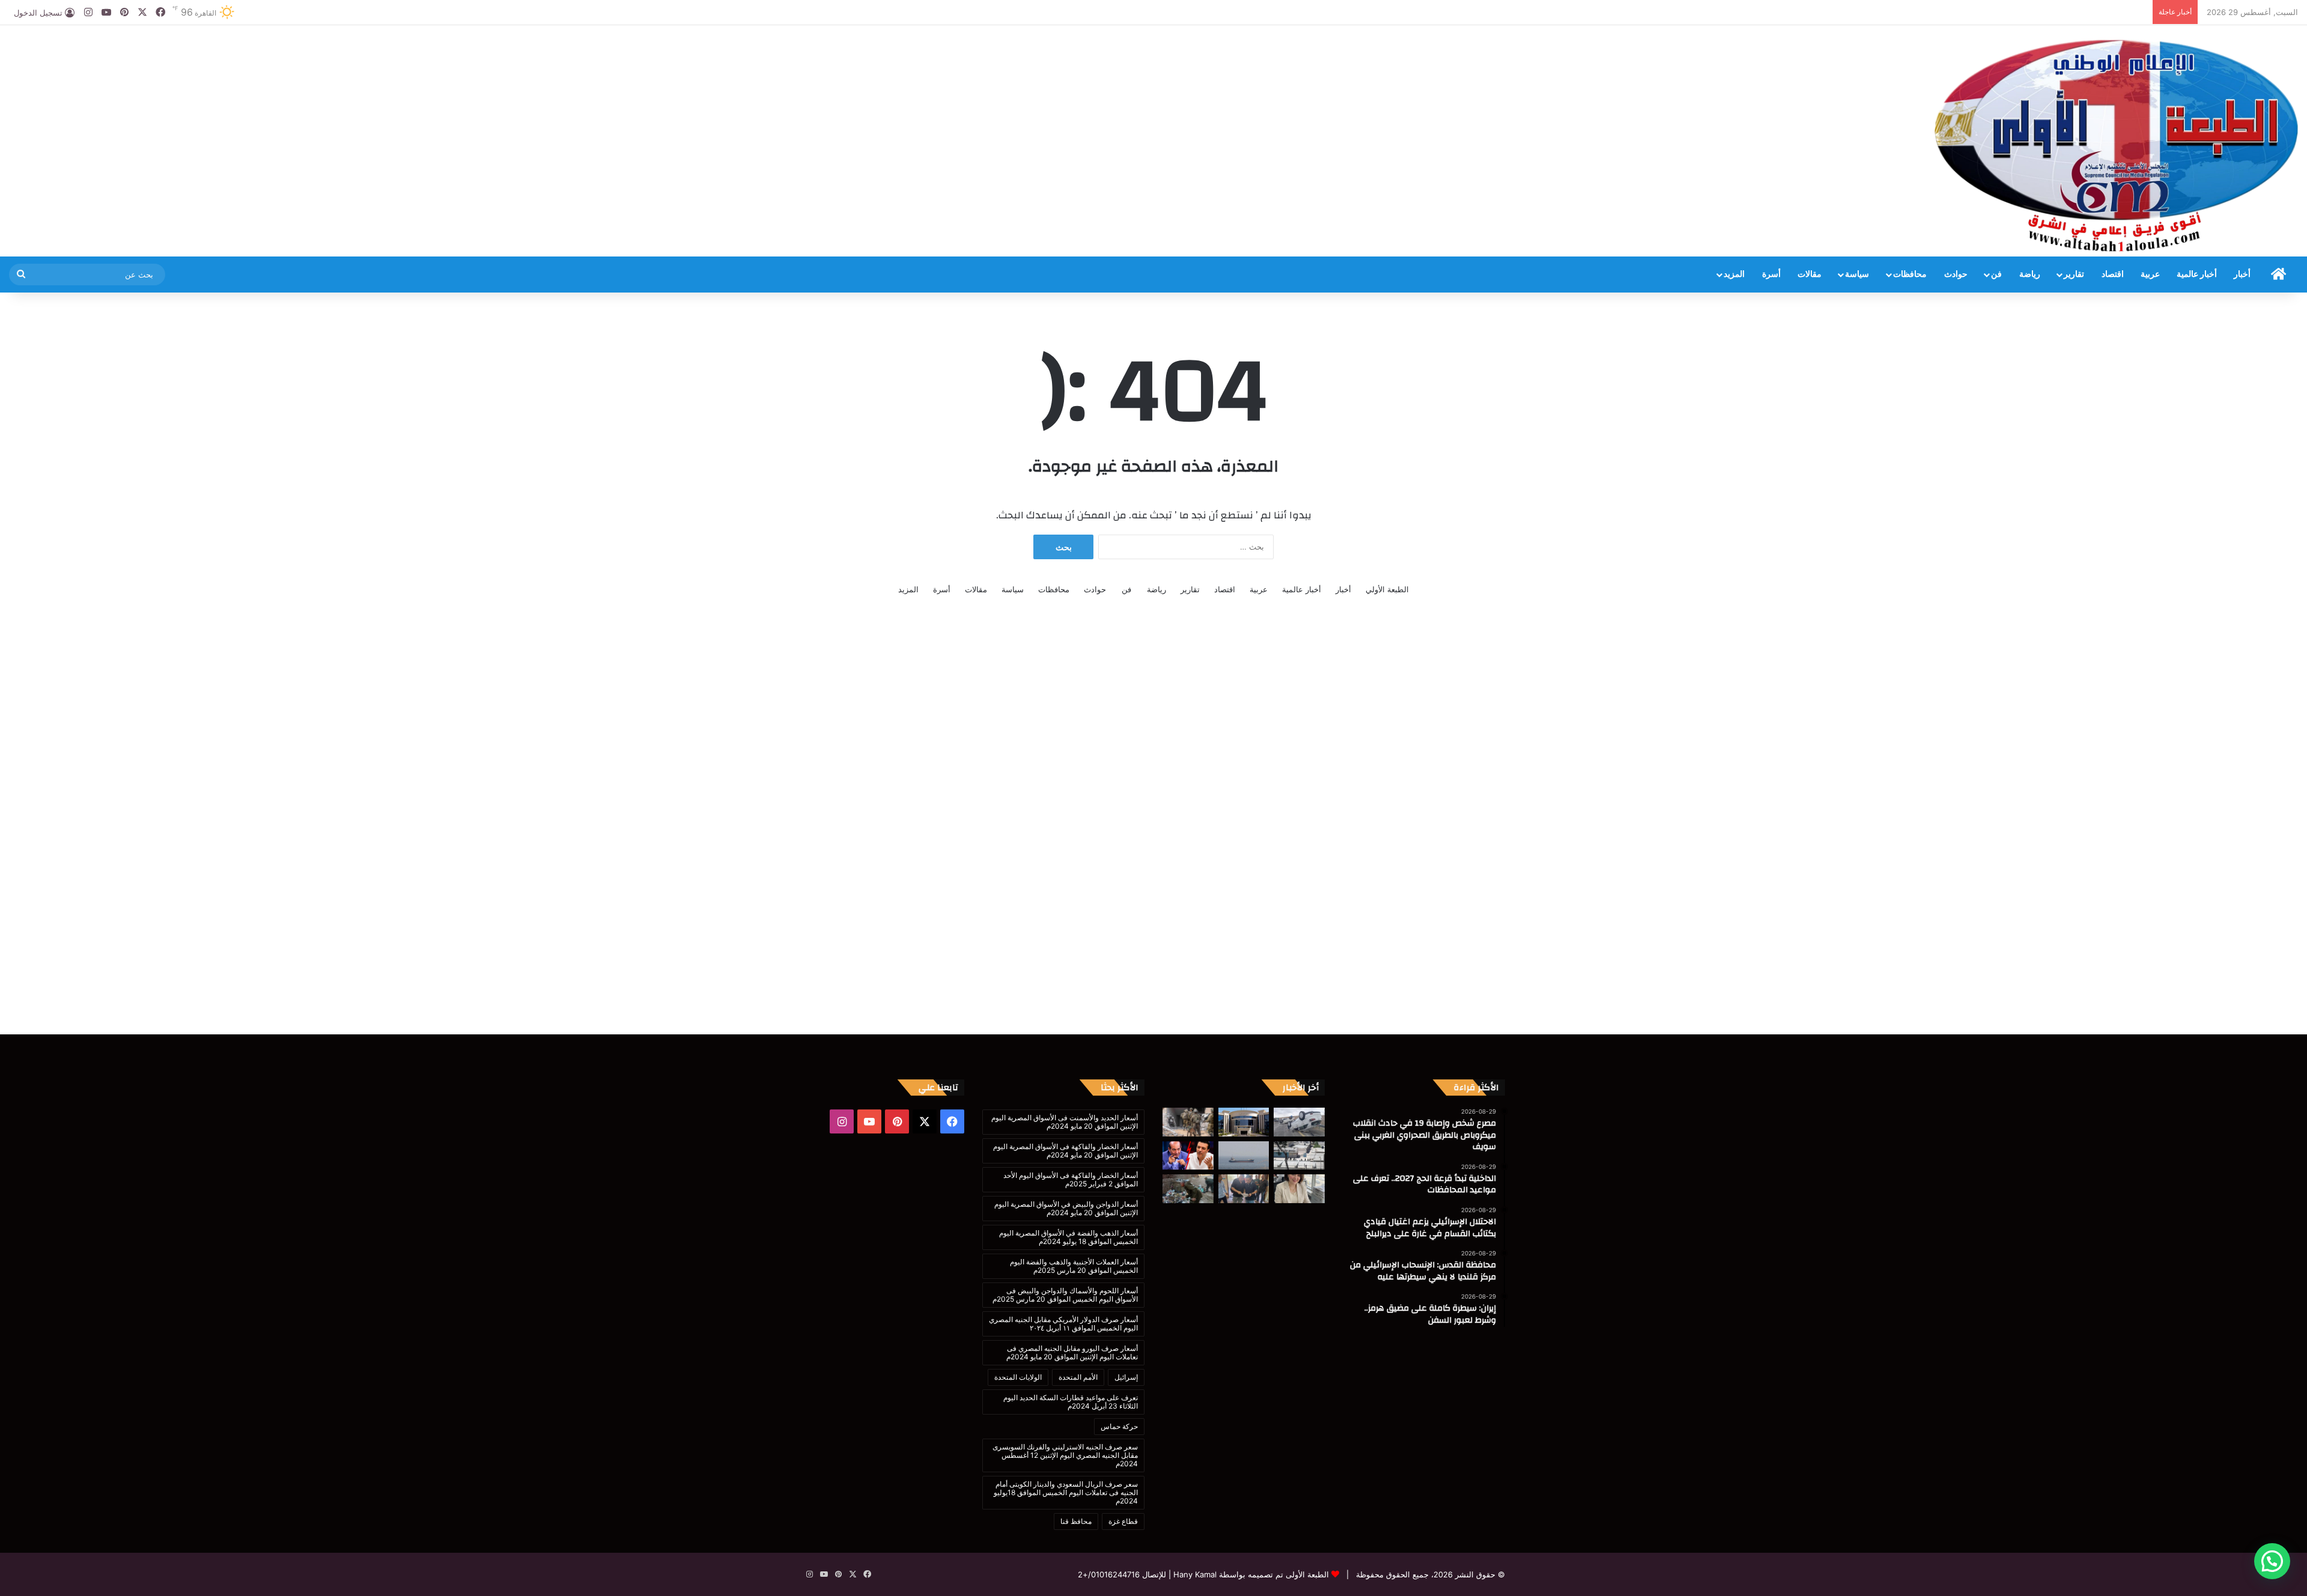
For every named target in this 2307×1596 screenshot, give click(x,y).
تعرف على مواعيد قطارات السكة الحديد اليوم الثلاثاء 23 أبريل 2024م (1071, 1402)
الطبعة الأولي (1387, 589)
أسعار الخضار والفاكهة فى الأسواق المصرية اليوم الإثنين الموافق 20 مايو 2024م (1065, 1151)
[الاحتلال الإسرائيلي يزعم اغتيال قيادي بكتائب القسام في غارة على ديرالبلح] (1188, 1122)
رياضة (2030, 275)
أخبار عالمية (2197, 275)
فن (1996, 275)
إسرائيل (1126, 1377)
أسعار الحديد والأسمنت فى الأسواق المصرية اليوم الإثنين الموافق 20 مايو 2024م (1065, 1122)
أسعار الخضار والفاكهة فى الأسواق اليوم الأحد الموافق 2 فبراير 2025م (1071, 1179)
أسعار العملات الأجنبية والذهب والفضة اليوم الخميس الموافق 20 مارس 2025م (1074, 1266)
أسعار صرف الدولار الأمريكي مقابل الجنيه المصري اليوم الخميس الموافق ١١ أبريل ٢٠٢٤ (1063, 1324)
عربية (2150, 275)
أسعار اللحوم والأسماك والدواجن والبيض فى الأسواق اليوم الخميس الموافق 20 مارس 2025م (1065, 1295)
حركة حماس (1119, 1426)
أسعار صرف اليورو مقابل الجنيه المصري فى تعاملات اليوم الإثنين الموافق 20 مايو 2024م (1072, 1352)
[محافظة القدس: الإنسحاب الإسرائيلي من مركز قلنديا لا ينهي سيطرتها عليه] (1299, 1156)
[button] (2272, 1561)
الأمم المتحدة (1078, 1377)
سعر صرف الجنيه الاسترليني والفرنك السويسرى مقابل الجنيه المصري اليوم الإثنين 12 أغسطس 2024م (1065, 1455)
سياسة (1857, 275)
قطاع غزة (1123, 1521)
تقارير (2074, 275)
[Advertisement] (769, 64)
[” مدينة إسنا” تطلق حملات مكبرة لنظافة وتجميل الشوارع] (1188, 1189)
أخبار (2242, 275)
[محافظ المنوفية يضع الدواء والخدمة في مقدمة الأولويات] (1244, 1189)
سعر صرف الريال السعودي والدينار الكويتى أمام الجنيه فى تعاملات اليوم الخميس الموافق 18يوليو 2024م (1066, 1492)
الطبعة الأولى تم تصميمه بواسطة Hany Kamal (1250, 1574)
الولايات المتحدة (1018, 1377)
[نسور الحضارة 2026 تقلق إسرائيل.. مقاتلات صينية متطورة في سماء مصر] (1299, 1189)
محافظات (1910, 275)
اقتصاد (2113, 275)
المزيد (1734, 275)
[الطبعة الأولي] (2116, 145)
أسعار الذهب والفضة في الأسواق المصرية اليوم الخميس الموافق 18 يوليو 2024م (1068, 1237)
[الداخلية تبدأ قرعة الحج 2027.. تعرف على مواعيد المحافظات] (1244, 1122)
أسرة (1771, 275)
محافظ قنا (1076, 1521)
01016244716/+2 (1109, 1574)
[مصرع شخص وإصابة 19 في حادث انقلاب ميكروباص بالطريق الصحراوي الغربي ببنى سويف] (1299, 1122)
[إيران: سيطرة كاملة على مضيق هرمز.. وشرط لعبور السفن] (1244, 1156)
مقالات (1810, 275)
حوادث (1956, 275)
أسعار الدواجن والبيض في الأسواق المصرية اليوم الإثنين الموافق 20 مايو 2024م (1066, 1208)
